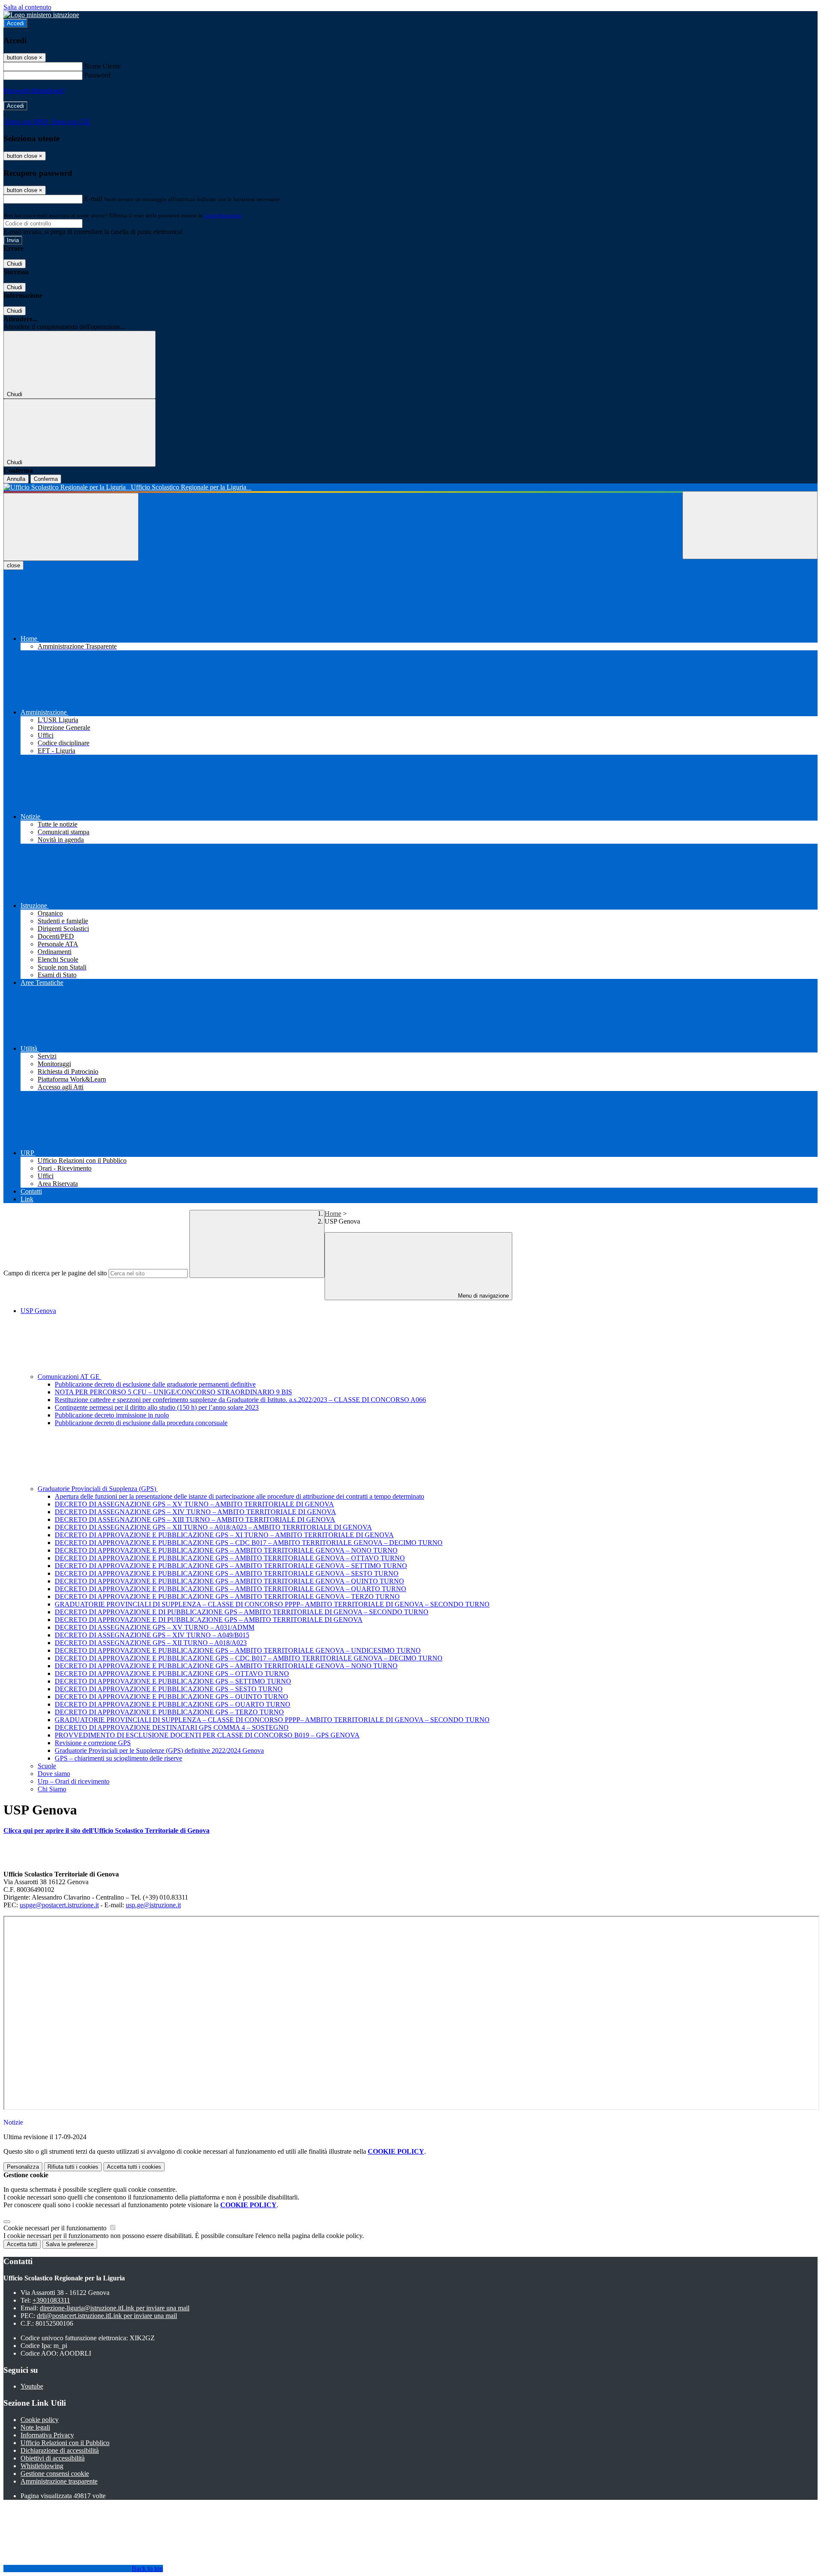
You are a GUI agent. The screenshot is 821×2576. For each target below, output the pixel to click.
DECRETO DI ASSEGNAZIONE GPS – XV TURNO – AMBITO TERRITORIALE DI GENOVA (194, 1504)
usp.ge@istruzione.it (153, 1905)
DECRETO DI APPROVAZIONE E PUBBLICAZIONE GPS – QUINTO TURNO (171, 1697)
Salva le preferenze (70, 2244)
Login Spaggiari (223, 215)
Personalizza (23, 2167)
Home (333, 1214)
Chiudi (15, 264)
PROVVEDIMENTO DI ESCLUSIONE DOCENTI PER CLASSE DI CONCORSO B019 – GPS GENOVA (207, 1735)
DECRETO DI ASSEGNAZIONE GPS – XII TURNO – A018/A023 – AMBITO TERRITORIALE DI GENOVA (213, 1527)
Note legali (35, 2427)
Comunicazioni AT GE (69, 1377)
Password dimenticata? (34, 90)
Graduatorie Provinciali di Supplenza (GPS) (98, 1489)
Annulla (16, 479)
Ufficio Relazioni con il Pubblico (65, 2443)
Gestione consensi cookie (55, 2474)
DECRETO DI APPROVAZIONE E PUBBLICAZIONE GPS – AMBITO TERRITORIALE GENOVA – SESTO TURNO (227, 1573)
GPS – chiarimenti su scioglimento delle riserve (118, 1758)
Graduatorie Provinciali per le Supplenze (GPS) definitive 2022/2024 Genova (159, 1750)
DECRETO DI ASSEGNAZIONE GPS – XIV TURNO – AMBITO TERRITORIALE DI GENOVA (195, 1512)
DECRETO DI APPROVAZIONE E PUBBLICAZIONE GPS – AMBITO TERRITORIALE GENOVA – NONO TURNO (226, 1550)
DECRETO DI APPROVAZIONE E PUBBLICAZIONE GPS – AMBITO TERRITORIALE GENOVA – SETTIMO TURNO (231, 1566)
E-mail (93, 199)
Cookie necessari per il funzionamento (56, 2228)
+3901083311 (51, 2300)
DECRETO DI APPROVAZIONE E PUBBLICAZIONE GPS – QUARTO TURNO (173, 1704)
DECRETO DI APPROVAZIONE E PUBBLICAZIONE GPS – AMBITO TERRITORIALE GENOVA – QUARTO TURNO (230, 1589)
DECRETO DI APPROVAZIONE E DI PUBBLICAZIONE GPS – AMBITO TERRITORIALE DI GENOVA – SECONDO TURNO (242, 1612)
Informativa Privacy (47, 2435)
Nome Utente (102, 66)
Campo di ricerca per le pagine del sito (55, 1273)
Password (97, 75)
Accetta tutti (134, 2167)
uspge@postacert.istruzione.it (59, 1905)
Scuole (47, 1766)
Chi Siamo (52, 1789)
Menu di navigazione (483, 1296)
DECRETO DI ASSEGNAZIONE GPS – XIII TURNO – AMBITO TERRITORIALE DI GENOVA (195, 1519)
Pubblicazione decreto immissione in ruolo (112, 1415)
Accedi (15, 23)
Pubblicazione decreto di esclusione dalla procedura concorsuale (141, 1423)
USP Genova (38, 1311)
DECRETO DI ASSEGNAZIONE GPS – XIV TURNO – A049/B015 (152, 1635)
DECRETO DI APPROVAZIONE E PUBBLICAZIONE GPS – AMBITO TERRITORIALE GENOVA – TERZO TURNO (227, 1596)
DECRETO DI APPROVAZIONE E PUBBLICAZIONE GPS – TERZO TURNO (169, 1712)
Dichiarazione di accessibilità (60, 2450)
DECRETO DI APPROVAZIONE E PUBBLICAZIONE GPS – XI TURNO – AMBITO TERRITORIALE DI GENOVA (224, 1535)
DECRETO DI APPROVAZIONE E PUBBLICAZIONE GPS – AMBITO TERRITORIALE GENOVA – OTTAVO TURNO (230, 1558)
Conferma (46, 479)
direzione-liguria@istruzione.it (115, 2308)
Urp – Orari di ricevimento (74, 1781)
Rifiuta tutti (73, 2167)
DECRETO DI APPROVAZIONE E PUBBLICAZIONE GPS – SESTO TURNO (169, 1689)
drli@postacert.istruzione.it (107, 2316)
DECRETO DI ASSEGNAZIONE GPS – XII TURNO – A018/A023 (151, 1643)
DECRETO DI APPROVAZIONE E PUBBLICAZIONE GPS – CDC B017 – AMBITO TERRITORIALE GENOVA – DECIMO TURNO (249, 1543)
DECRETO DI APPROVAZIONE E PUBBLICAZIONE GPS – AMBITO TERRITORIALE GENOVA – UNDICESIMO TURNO (238, 1650)
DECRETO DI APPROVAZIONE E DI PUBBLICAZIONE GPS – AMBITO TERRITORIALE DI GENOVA (209, 1620)
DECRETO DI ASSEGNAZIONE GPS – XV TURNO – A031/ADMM (155, 1627)
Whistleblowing (42, 2466)
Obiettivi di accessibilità (53, 2458)
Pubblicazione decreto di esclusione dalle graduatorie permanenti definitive (155, 1384)
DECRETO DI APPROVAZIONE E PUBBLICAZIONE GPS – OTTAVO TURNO (172, 1673)
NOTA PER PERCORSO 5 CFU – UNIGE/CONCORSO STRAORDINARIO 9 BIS (173, 1392)
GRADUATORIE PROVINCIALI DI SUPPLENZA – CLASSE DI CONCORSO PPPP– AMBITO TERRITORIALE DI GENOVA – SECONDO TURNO (272, 1604)
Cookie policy (40, 2420)
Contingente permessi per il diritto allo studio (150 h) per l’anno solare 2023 (157, 1407)
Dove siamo (54, 1774)
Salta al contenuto (27, 7)
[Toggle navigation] (71, 527)
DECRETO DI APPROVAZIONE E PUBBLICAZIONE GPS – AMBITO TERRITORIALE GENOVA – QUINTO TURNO (229, 1581)
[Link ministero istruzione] (41, 15)
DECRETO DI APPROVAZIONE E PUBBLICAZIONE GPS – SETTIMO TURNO (173, 1681)
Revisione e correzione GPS (93, 1743)
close (13, 565)
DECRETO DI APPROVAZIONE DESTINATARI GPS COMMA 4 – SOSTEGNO (172, 1727)
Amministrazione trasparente (59, 2481)
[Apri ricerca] (750, 525)
